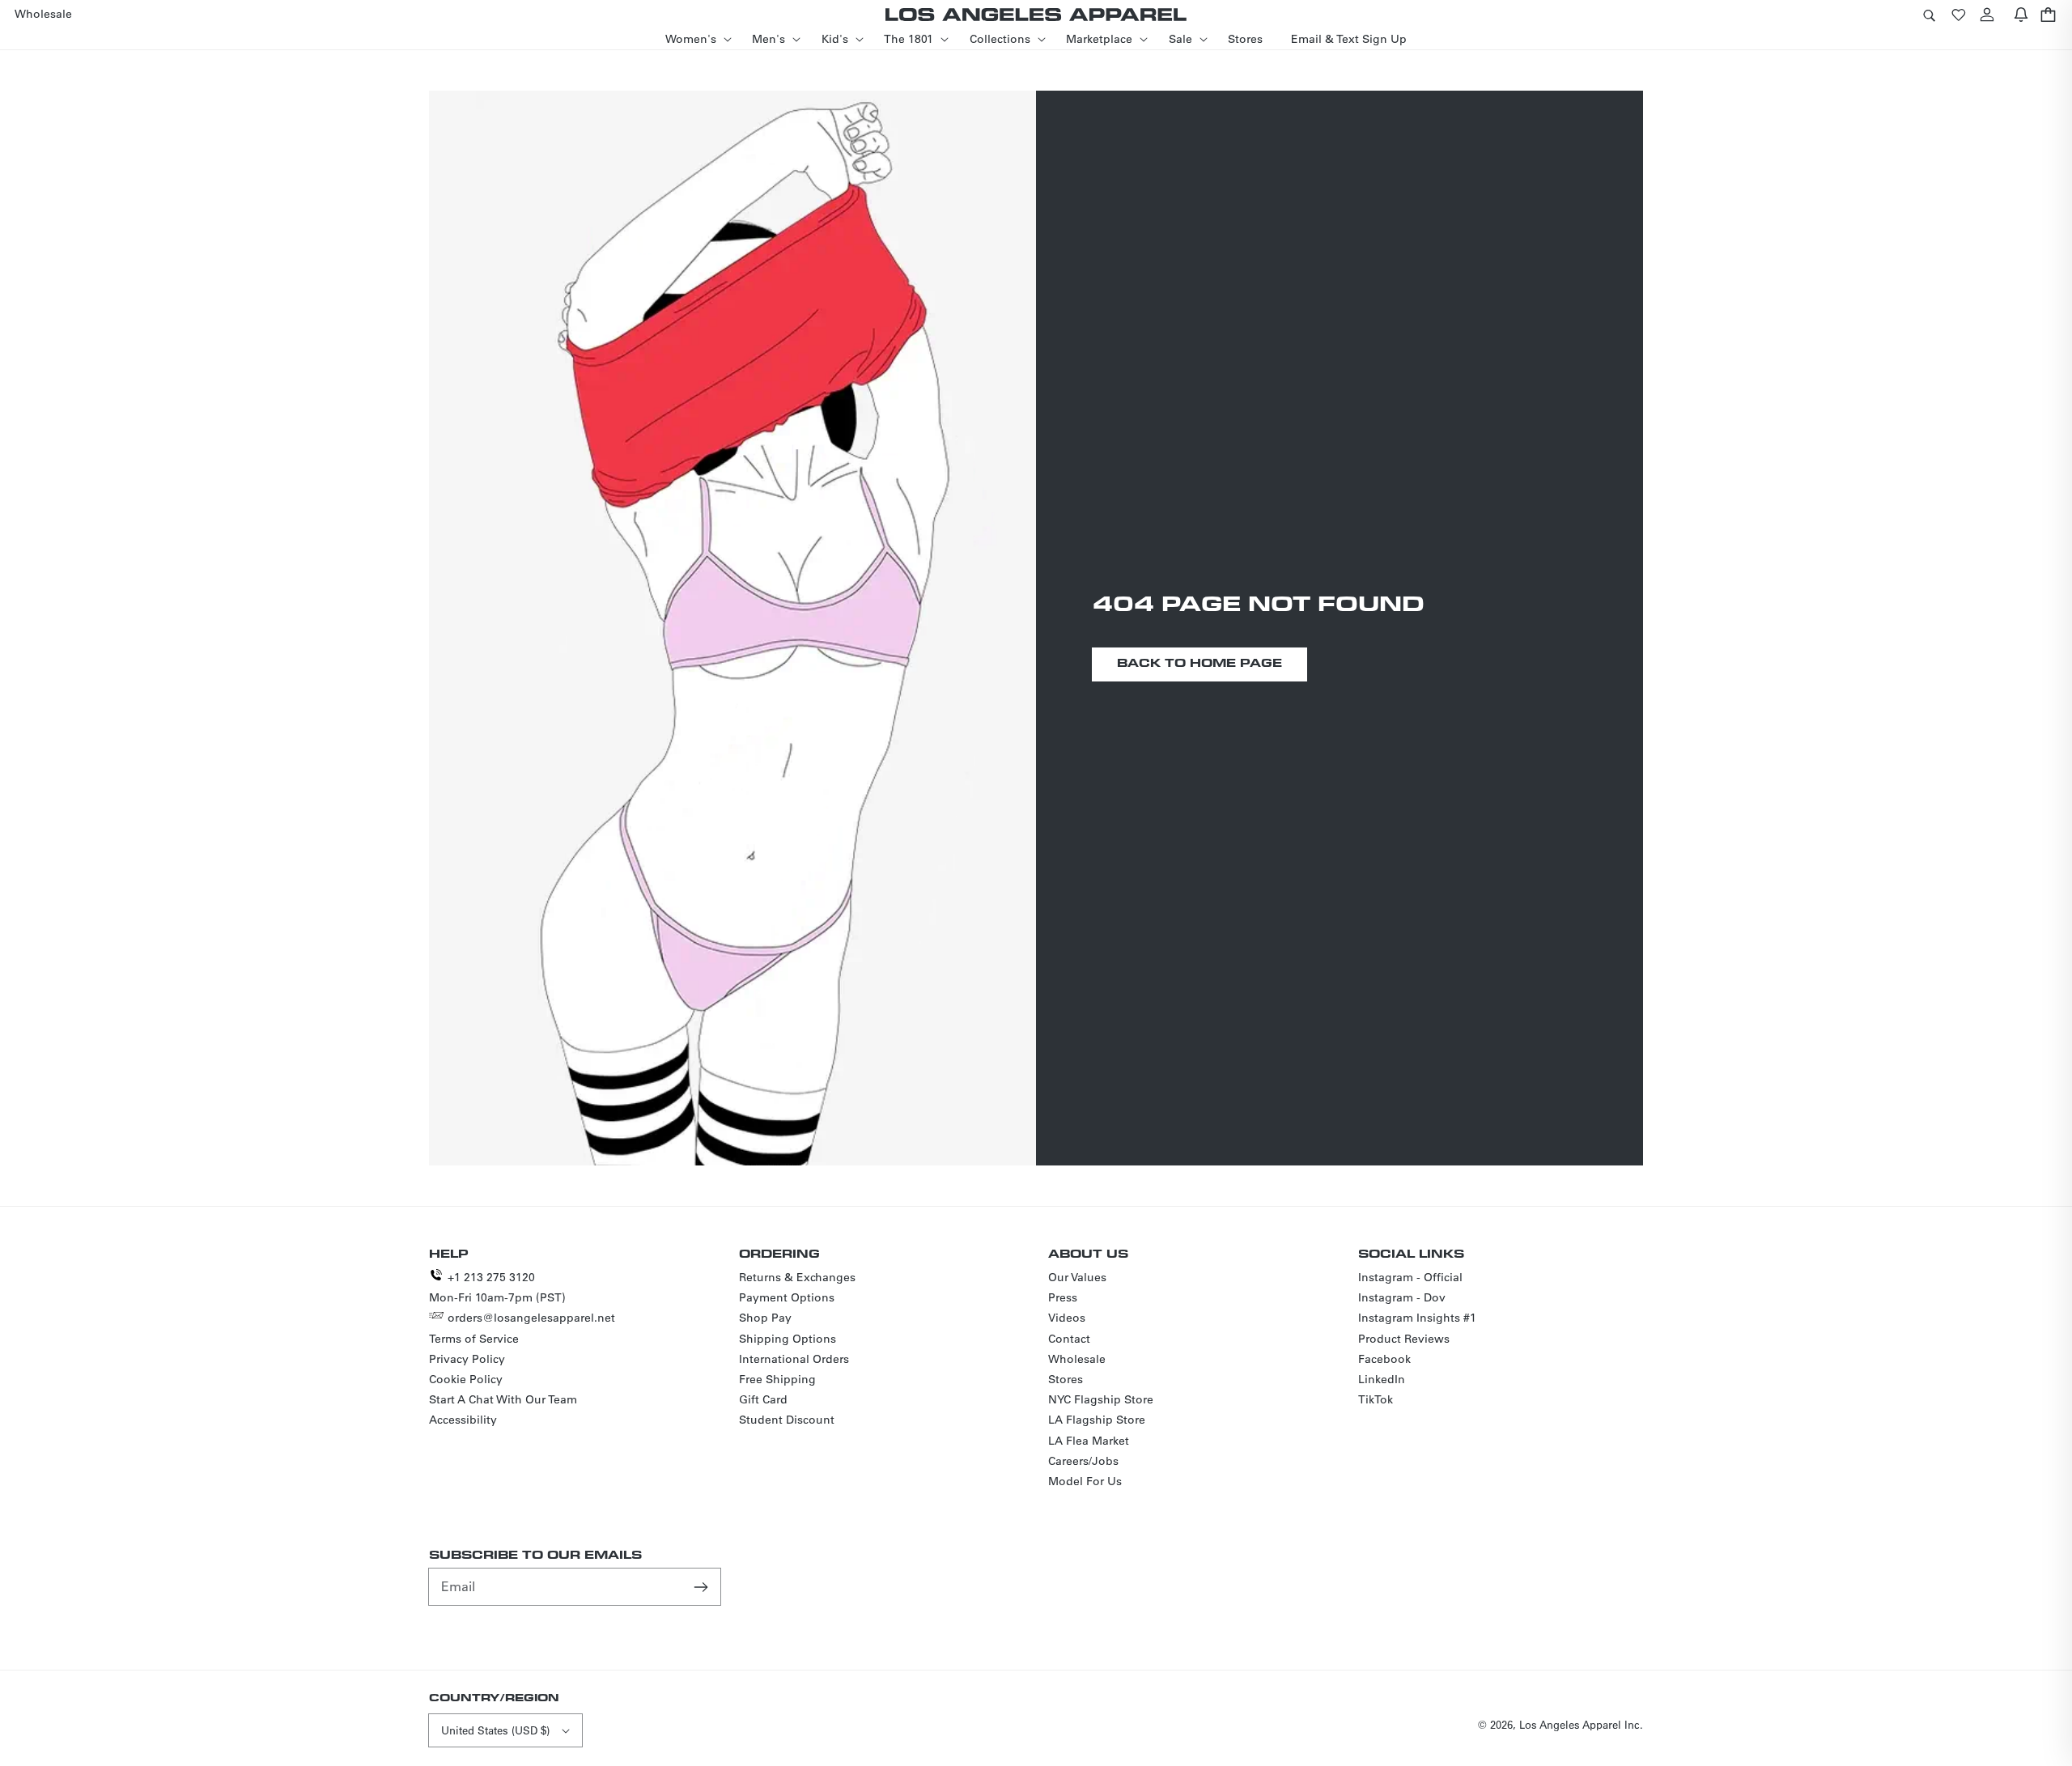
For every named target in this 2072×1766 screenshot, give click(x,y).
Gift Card (763, 1399)
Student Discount (787, 1420)
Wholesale (1077, 1359)
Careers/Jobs (1083, 1461)
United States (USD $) (495, 1730)
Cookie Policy (466, 1379)
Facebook (1384, 1359)
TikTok (1376, 1399)
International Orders (794, 1359)
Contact (1069, 1339)
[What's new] (2021, 14)
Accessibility (463, 1420)
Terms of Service (474, 1339)
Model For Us (1085, 1481)
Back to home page (1199, 662)
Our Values (1077, 1277)
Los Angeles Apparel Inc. (1581, 1724)
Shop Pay (765, 1318)
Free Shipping (777, 1379)
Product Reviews (1404, 1339)
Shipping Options (788, 1339)
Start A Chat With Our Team (503, 1399)
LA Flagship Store (1097, 1420)
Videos (1067, 1318)
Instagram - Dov (1402, 1297)
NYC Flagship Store (1101, 1399)
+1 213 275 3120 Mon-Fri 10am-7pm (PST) (497, 1287)
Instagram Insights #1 (1417, 1318)
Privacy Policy (467, 1359)
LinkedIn (1382, 1379)
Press (1063, 1297)
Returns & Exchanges (797, 1277)
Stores (1066, 1379)
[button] (1929, 14)
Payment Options (787, 1297)
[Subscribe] (703, 1586)
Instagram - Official (1410, 1277)
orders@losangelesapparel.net (531, 1318)
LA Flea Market (1089, 1441)
